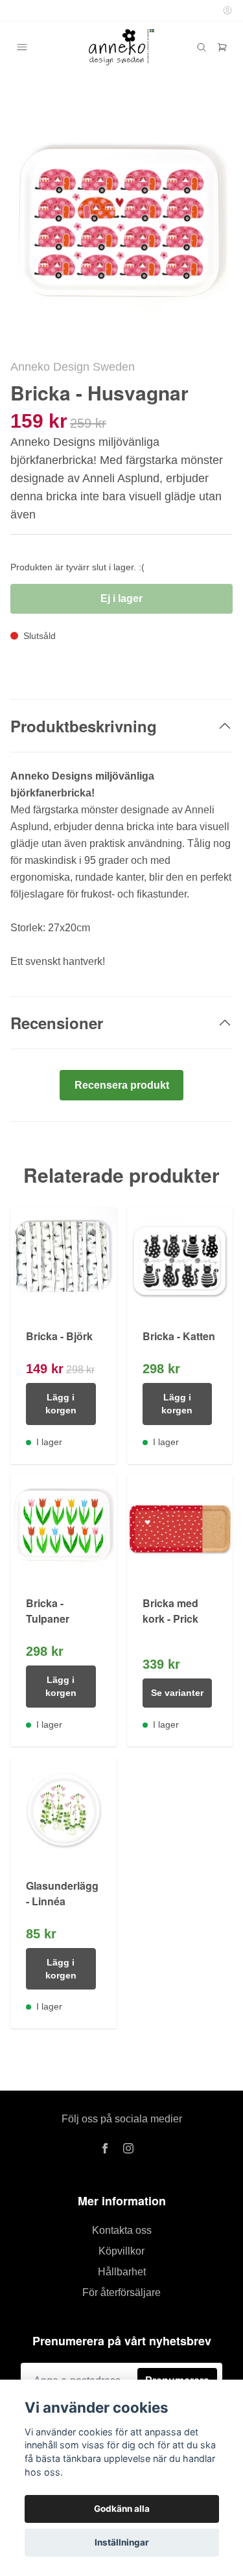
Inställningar (122, 2542)
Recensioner (57, 1023)
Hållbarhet (122, 2272)
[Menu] (22, 47)
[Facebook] (105, 2148)
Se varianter (177, 1693)
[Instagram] (128, 2148)
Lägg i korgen (61, 1404)
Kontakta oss (122, 2230)
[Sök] (202, 47)
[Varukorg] (222, 47)
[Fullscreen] (121, 226)
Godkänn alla (122, 2509)
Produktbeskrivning (84, 726)
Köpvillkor (121, 2251)
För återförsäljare (121, 2292)
